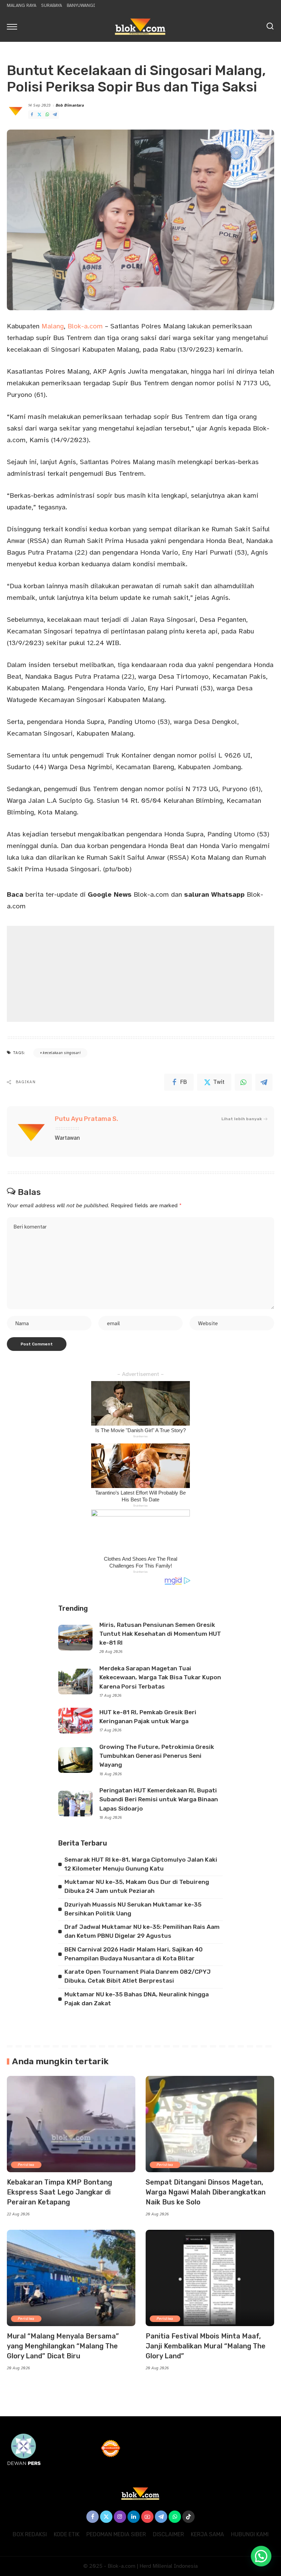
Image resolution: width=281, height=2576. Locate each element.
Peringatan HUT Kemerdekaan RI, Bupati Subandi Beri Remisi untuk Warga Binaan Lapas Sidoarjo (159, 1799)
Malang (53, 326)
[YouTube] (147, 2517)
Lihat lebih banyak (242, 1119)
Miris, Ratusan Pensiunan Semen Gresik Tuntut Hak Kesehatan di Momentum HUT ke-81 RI (160, 1634)
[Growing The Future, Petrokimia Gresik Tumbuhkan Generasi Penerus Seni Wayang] (75, 1760)
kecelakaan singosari (62, 1053)
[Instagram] (120, 2517)
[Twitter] (39, 115)
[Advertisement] (140, 974)
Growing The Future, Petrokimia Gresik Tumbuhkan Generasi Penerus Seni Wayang (157, 1756)
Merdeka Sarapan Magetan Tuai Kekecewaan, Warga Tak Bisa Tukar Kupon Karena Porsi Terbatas (160, 1677)
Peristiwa (26, 2165)
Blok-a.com (85, 326)
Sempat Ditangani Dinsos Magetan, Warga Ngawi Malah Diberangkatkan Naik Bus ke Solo (206, 2192)
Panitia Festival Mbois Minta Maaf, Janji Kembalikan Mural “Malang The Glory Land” (206, 2346)
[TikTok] (188, 2517)
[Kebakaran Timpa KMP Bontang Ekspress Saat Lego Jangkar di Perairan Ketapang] (71, 2124)
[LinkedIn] (134, 2517)
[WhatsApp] (47, 115)
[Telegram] (55, 115)
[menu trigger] (14, 26)
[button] (261, 2556)
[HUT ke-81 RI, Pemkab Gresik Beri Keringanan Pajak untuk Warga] (75, 1721)
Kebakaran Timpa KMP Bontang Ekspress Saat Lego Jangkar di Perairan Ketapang (59, 2192)
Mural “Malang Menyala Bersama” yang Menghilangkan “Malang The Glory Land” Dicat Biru (63, 2346)
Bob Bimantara (70, 105)
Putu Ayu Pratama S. (87, 1119)
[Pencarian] (270, 26)
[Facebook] (32, 115)
